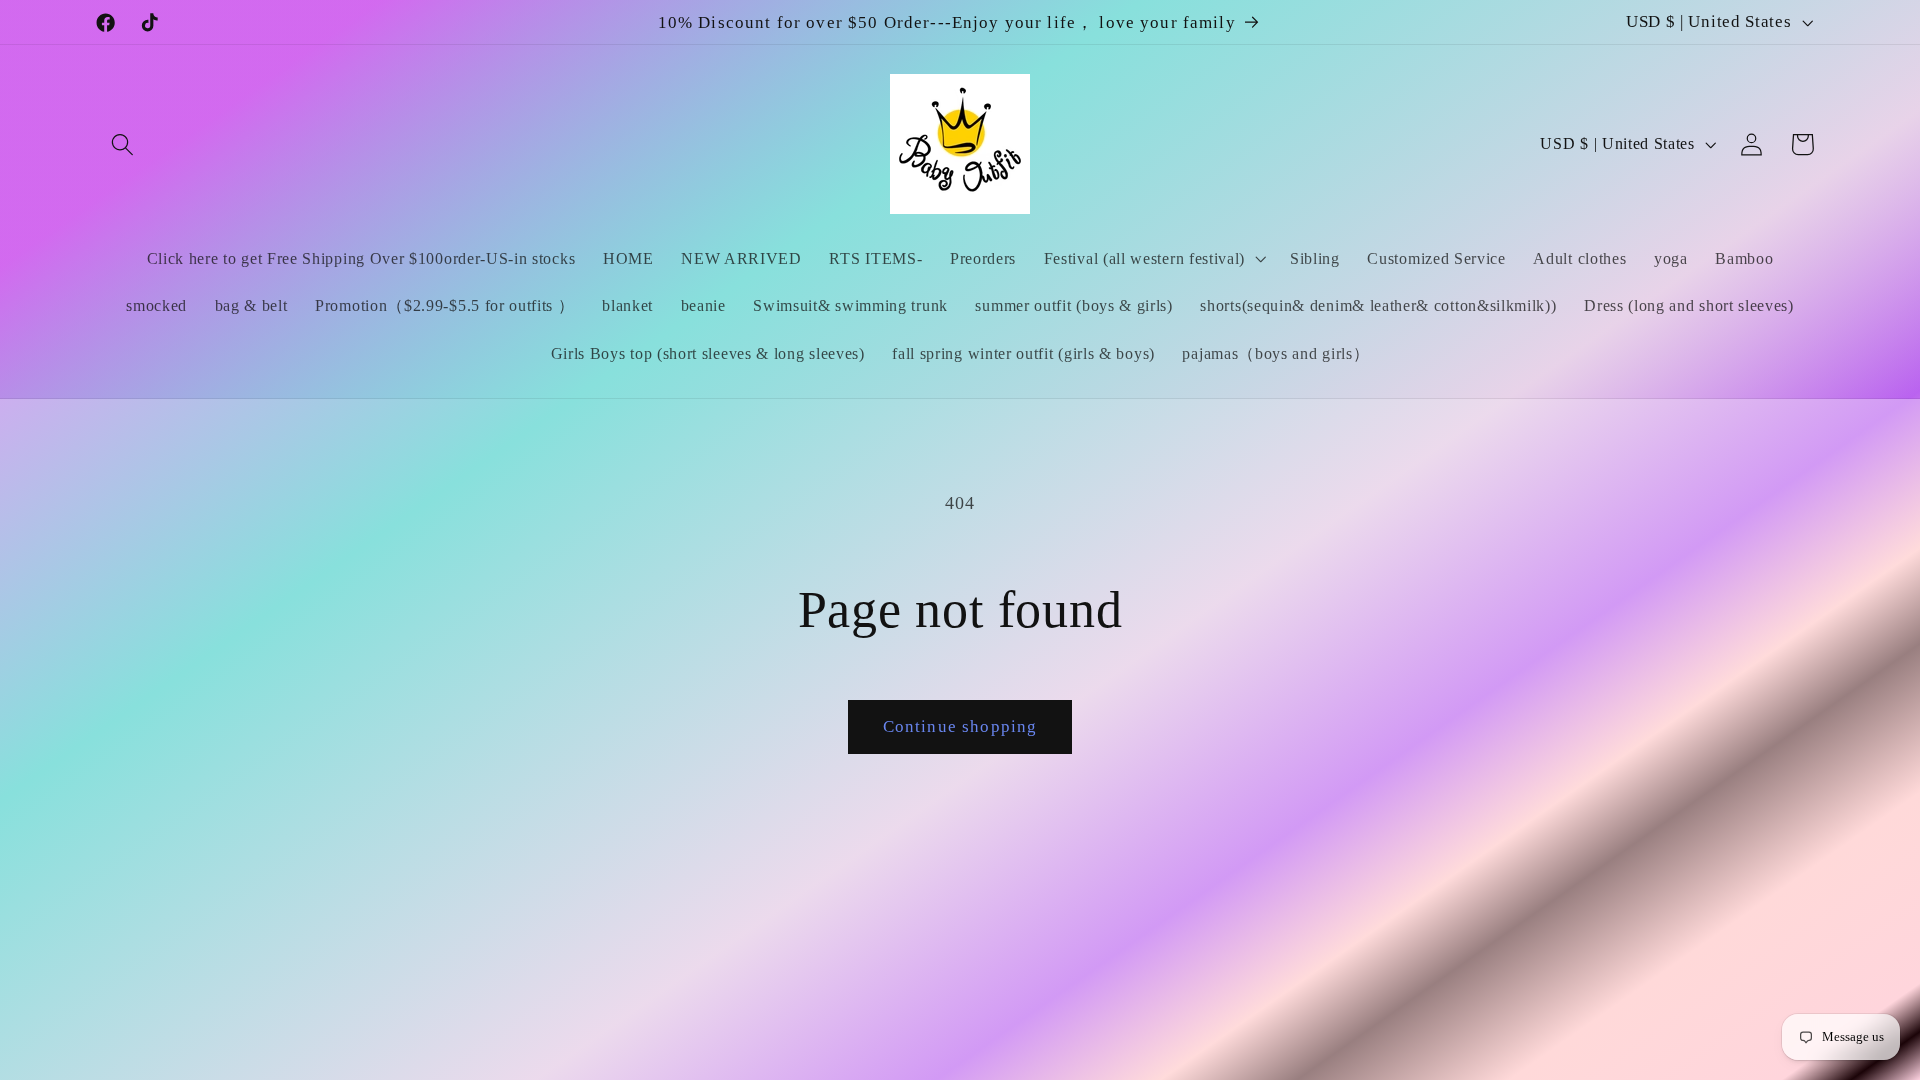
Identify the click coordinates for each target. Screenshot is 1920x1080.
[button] (123, 144)
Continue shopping (960, 726)
